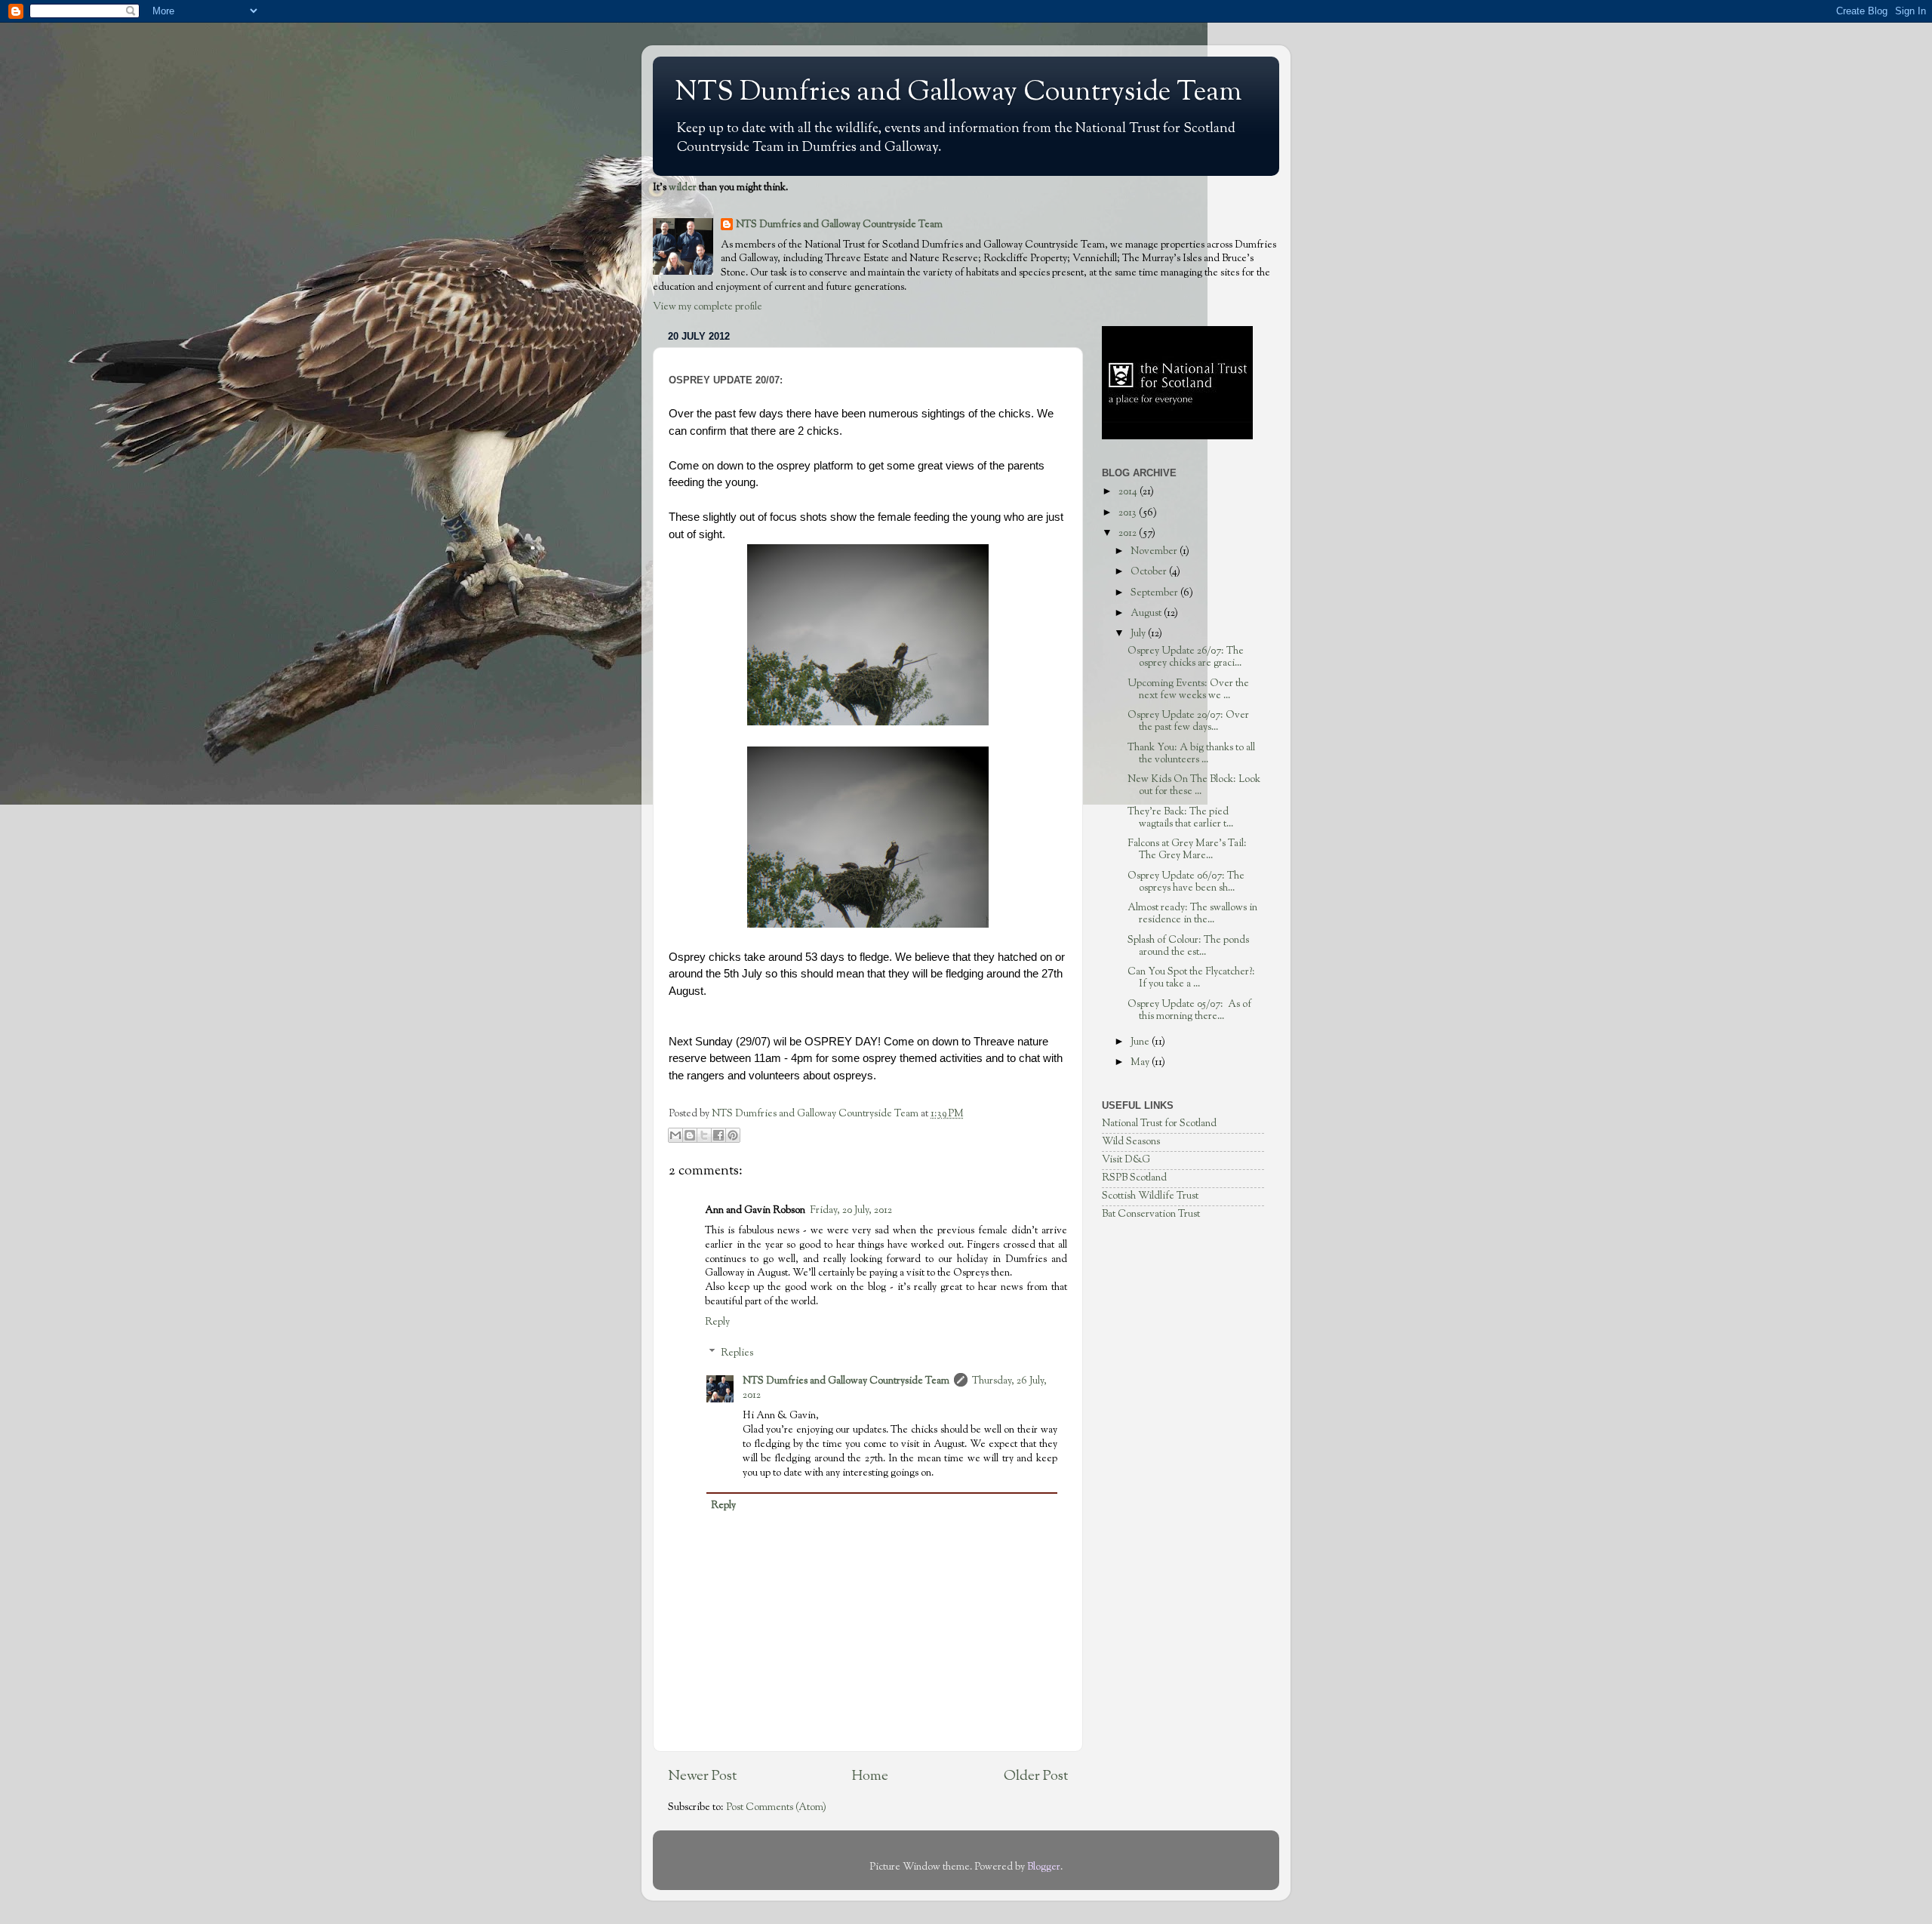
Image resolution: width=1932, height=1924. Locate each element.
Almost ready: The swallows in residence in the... (1192, 914)
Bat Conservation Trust (1151, 1214)
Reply (717, 1322)
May (1141, 1062)
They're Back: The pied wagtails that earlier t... (1180, 818)
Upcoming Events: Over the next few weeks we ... (1188, 690)
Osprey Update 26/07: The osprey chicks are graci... (1186, 657)
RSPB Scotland (1134, 1178)
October (1150, 572)
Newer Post (702, 1776)
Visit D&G (1126, 1160)
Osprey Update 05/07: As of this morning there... (1189, 1010)
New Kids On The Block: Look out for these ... (1194, 785)
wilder (683, 188)
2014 (1129, 492)
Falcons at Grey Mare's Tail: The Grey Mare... (1187, 850)
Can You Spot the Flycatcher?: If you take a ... (1191, 978)
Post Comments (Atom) (776, 1807)
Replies (737, 1353)
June (1141, 1042)
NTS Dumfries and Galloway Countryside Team (959, 93)
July (1139, 634)
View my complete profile (708, 307)
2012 (1129, 533)
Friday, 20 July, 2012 (851, 1210)
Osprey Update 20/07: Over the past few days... (1188, 721)
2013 (1129, 513)
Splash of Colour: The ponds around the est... (1188, 946)
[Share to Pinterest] (733, 1135)
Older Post (1036, 1776)
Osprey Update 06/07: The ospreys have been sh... (1186, 882)
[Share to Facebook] (718, 1135)
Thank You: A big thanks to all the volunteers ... (1191, 754)
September (1155, 593)
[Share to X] (704, 1135)
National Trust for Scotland (1159, 1124)
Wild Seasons (1131, 1142)
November (1155, 551)
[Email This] (675, 1135)
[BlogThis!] (690, 1135)
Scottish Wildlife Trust (1150, 1196)
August (1147, 613)
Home (870, 1776)
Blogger (1044, 1867)
